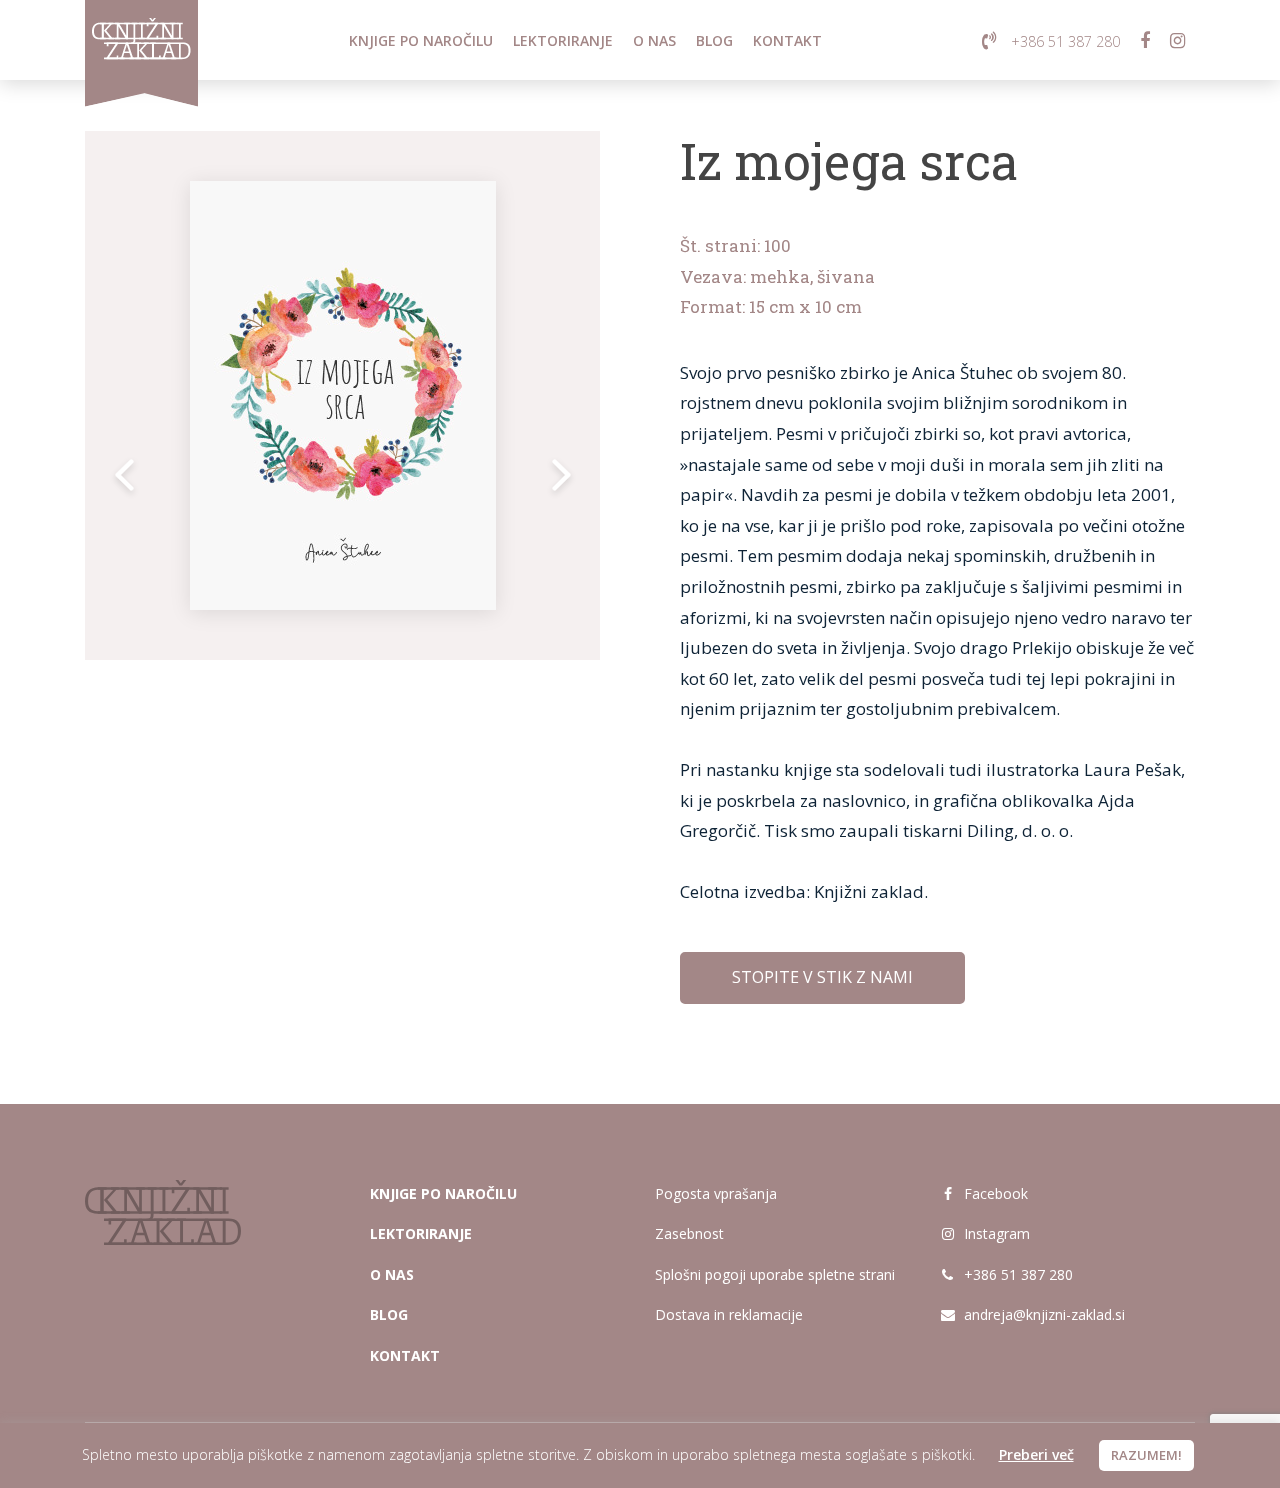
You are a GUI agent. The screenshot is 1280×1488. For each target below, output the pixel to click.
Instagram (995, 1233)
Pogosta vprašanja (716, 1193)
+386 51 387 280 (1016, 1274)
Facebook (994, 1193)
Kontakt (787, 40)
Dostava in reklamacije (729, 1314)
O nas (654, 40)
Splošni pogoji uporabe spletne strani (775, 1274)
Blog (714, 40)
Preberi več (1036, 1454)
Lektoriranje (563, 40)
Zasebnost (689, 1233)
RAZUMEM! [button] (1146, 1455)
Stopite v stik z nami (822, 977)
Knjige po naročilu (421, 40)
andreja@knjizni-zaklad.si (1044, 1314)
